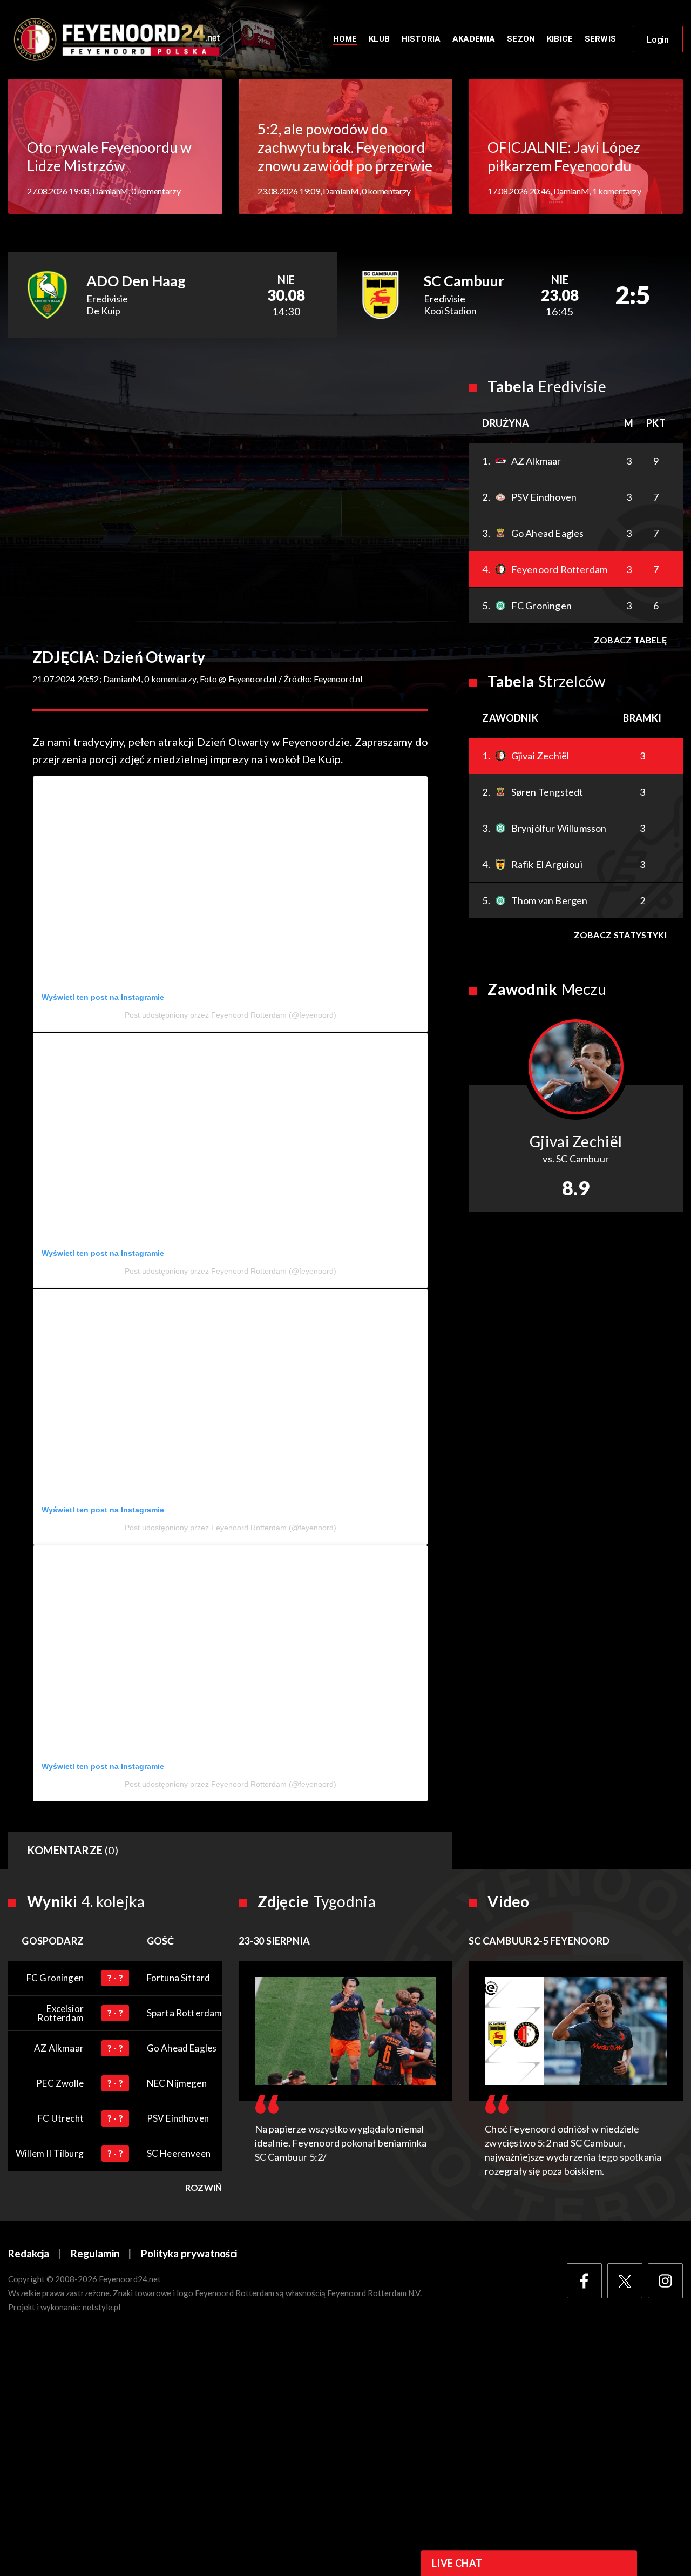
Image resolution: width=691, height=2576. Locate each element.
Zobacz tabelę (630, 640)
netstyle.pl (101, 2307)
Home (345, 39)
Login (658, 39)
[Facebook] (584, 2281)
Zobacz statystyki (620, 935)
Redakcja (29, 2253)
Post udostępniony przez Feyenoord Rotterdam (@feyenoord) (231, 1015)
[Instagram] (665, 2281)
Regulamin (95, 2253)
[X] (625, 2281)
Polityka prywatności (189, 2253)
